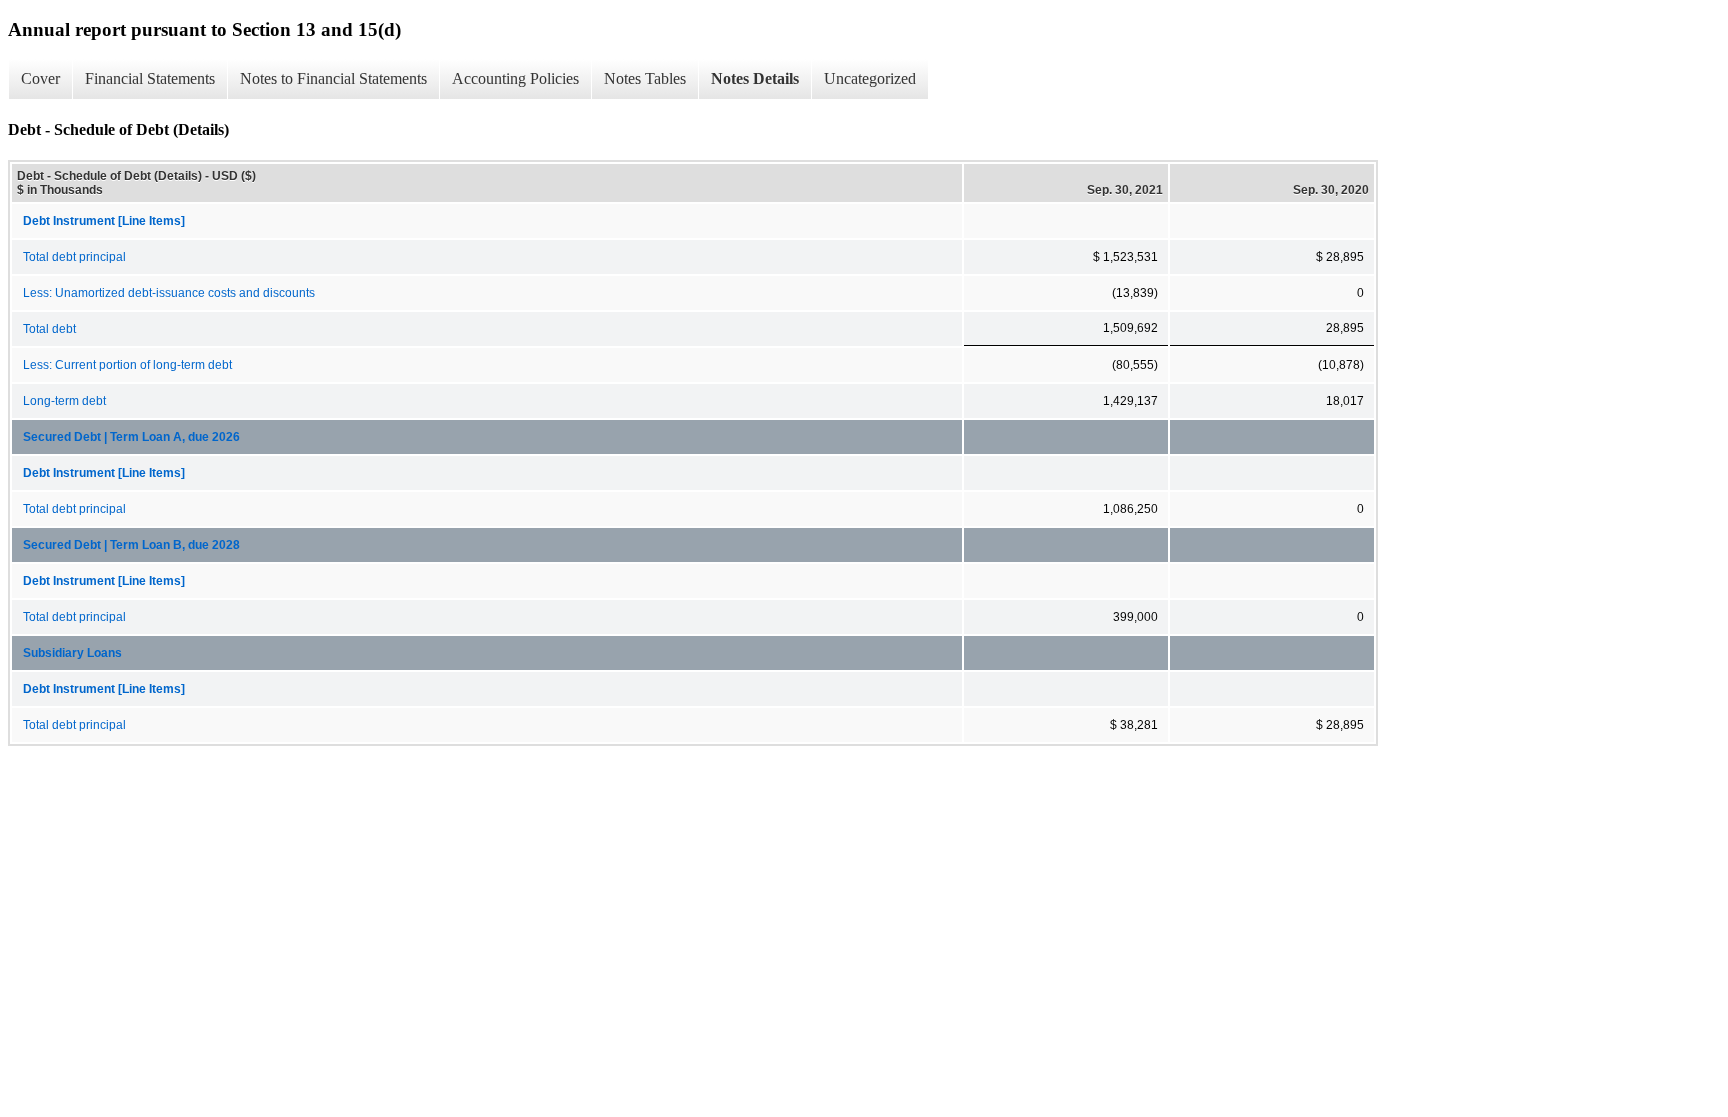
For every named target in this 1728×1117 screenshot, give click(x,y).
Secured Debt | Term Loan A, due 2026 (131, 437)
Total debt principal (74, 257)
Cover (40, 78)
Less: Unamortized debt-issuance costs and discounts (169, 293)
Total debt (49, 329)
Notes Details (755, 78)
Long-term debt (64, 401)
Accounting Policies (515, 78)
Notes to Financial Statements (333, 78)
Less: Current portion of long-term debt (127, 365)
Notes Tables (645, 78)
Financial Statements (150, 78)
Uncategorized (870, 78)
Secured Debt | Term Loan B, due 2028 (131, 545)
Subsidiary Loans (72, 653)
